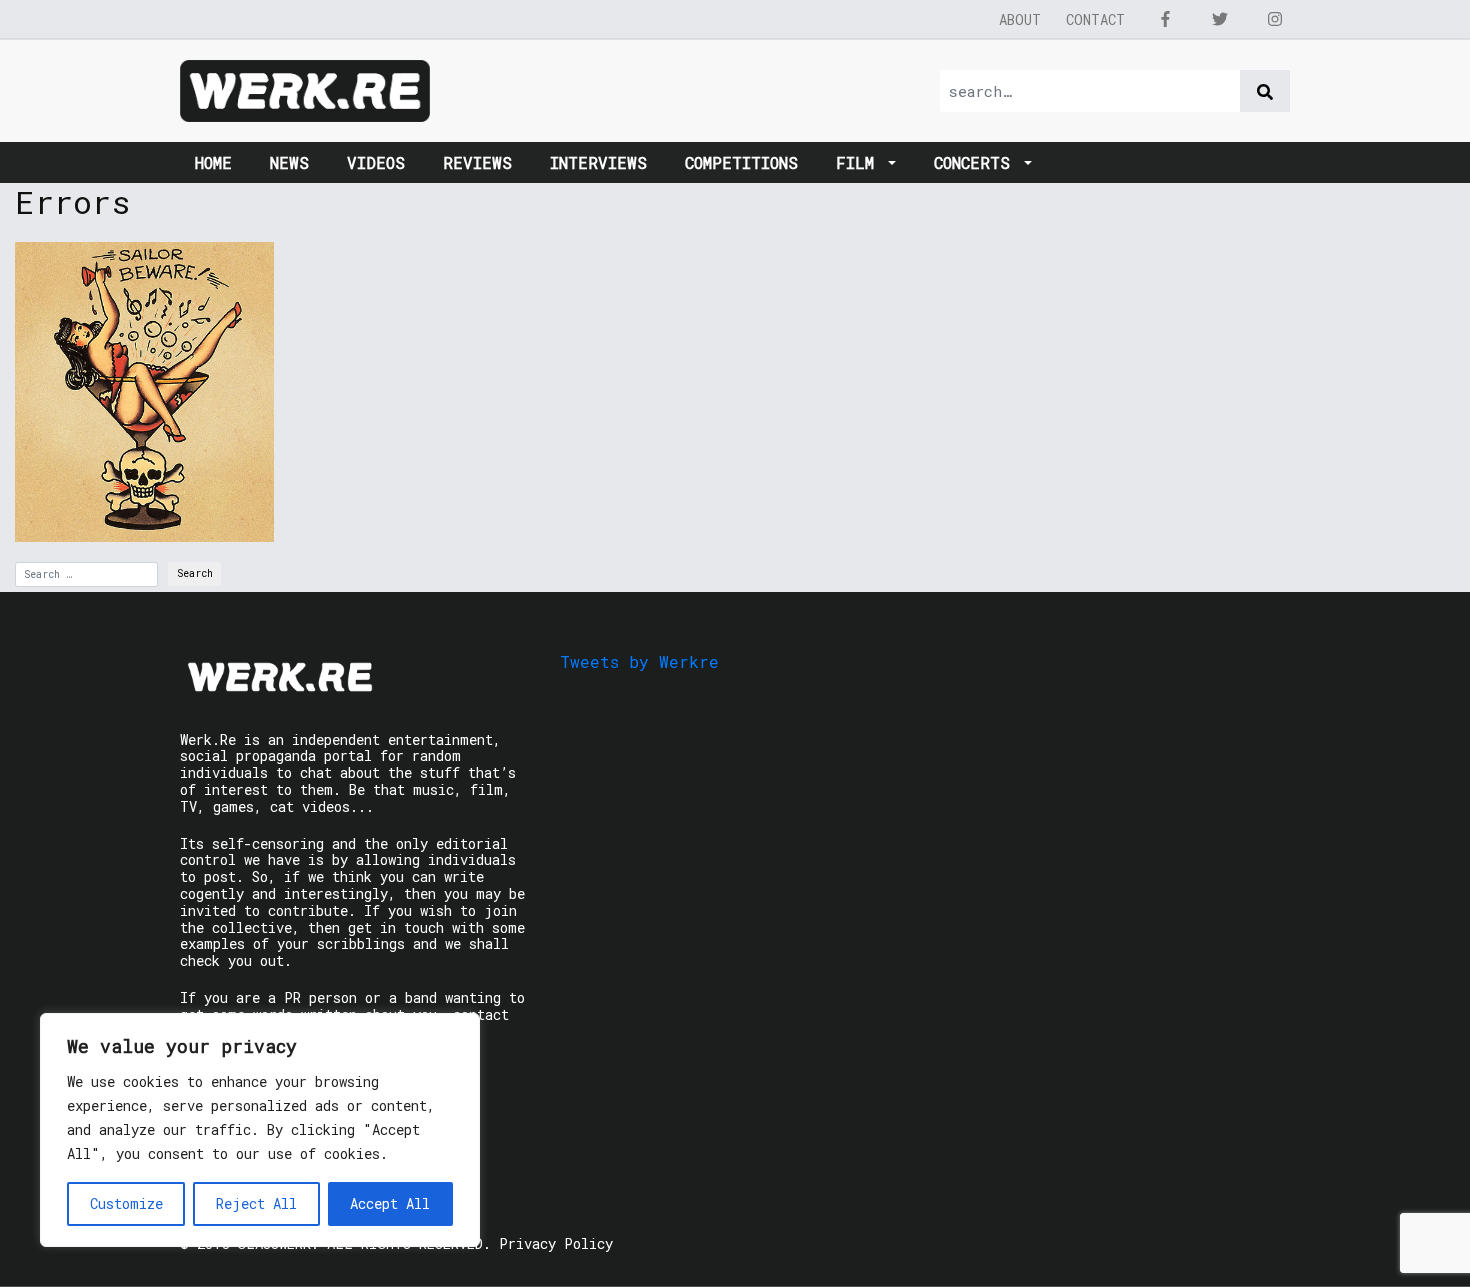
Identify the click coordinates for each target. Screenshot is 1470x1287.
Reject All (256, 1203)
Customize (126, 1203)
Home (213, 162)
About (1020, 19)
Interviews (598, 162)
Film (860, 162)
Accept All (390, 1203)
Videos (376, 162)
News (289, 162)
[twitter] (1220, 19)
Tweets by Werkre (639, 661)
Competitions (741, 162)
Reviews (477, 162)
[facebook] (1165, 19)
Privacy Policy (556, 1243)
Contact (1095, 19)
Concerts (977, 162)
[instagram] (1275, 19)
